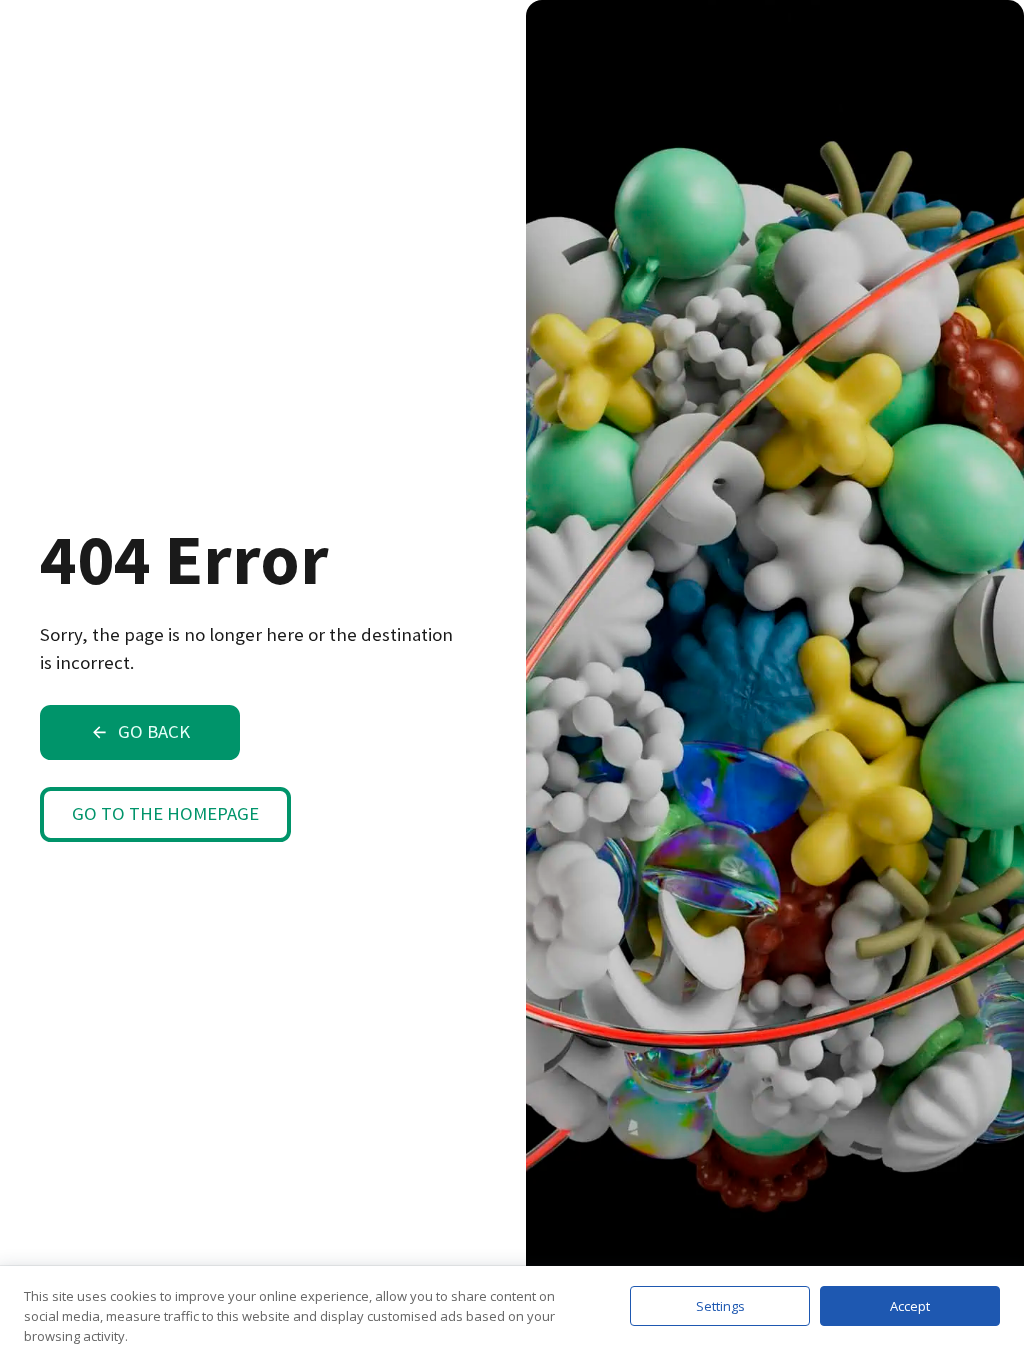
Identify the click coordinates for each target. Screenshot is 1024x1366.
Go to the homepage (165, 813)
